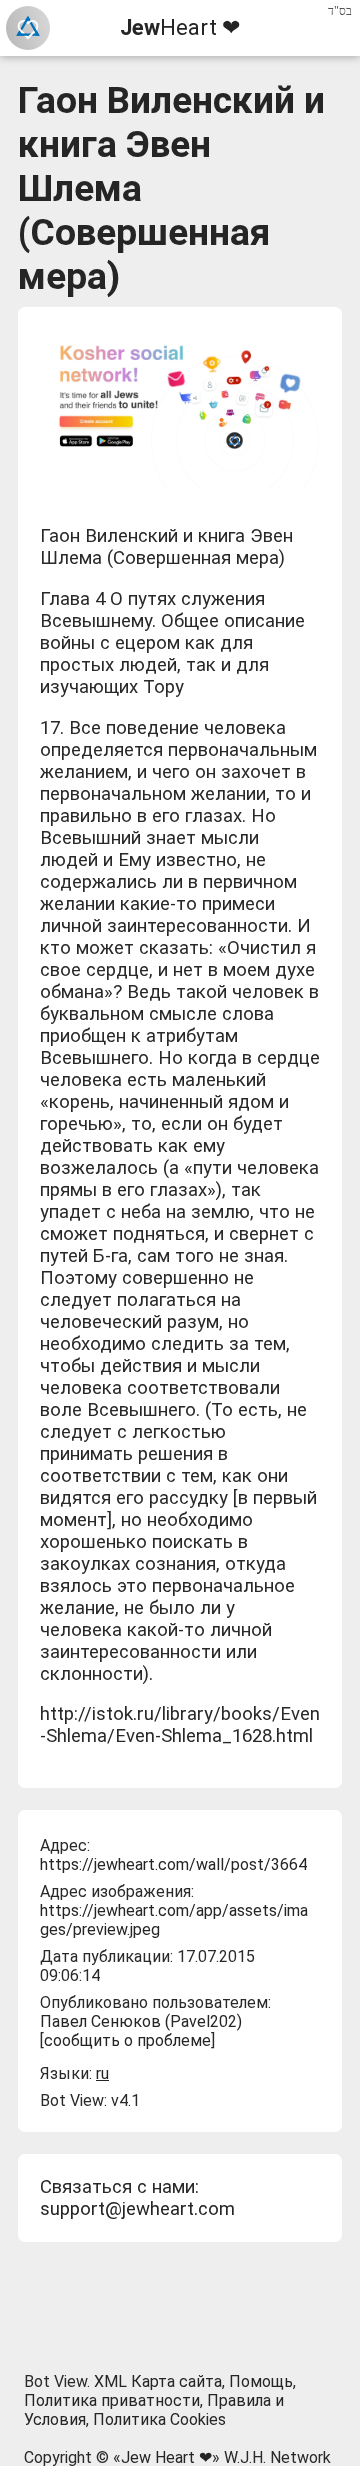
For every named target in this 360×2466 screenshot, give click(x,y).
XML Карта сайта (158, 2381)
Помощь (261, 2381)
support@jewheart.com (137, 2209)
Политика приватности (112, 2400)
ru (102, 2073)
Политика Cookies (159, 2419)
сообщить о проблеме (127, 2040)
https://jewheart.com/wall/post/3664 (173, 1864)
